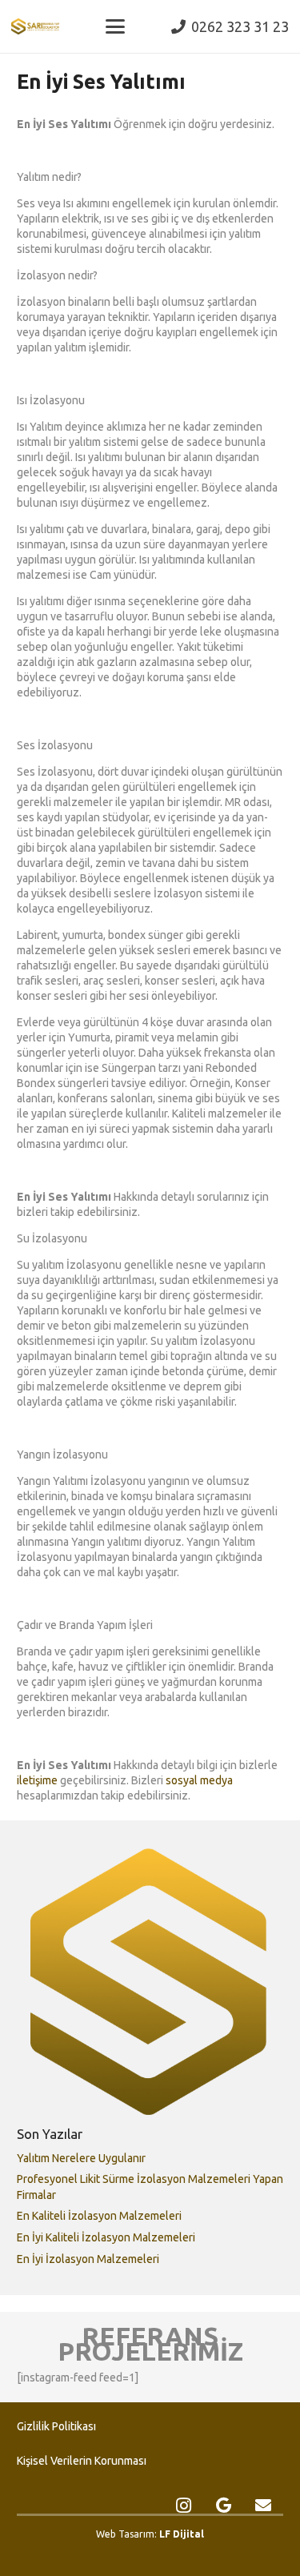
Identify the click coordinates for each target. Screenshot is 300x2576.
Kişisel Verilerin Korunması (82, 2461)
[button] (115, 26)
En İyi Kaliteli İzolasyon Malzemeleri (106, 2237)
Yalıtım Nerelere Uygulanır (81, 2158)
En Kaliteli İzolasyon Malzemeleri (99, 2216)
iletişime (37, 1780)
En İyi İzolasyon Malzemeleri (88, 2259)
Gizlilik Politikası (56, 2426)
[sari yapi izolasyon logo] (35, 26)
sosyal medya (199, 1780)
